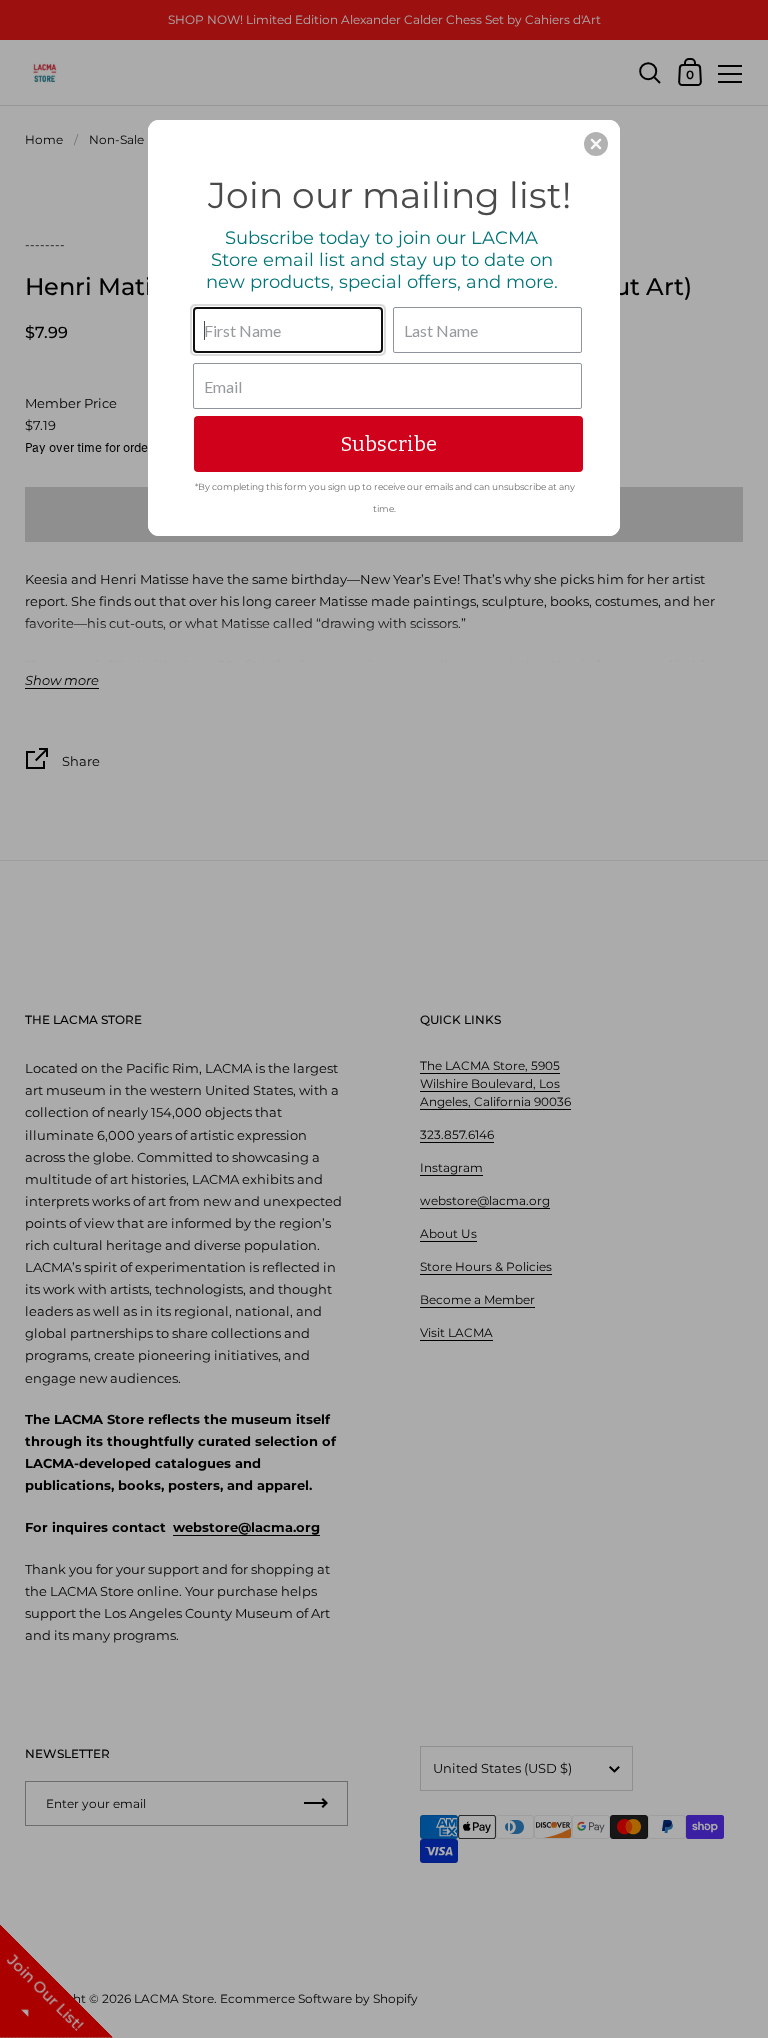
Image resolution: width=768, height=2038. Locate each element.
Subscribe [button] (389, 444)
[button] (596, 144)
